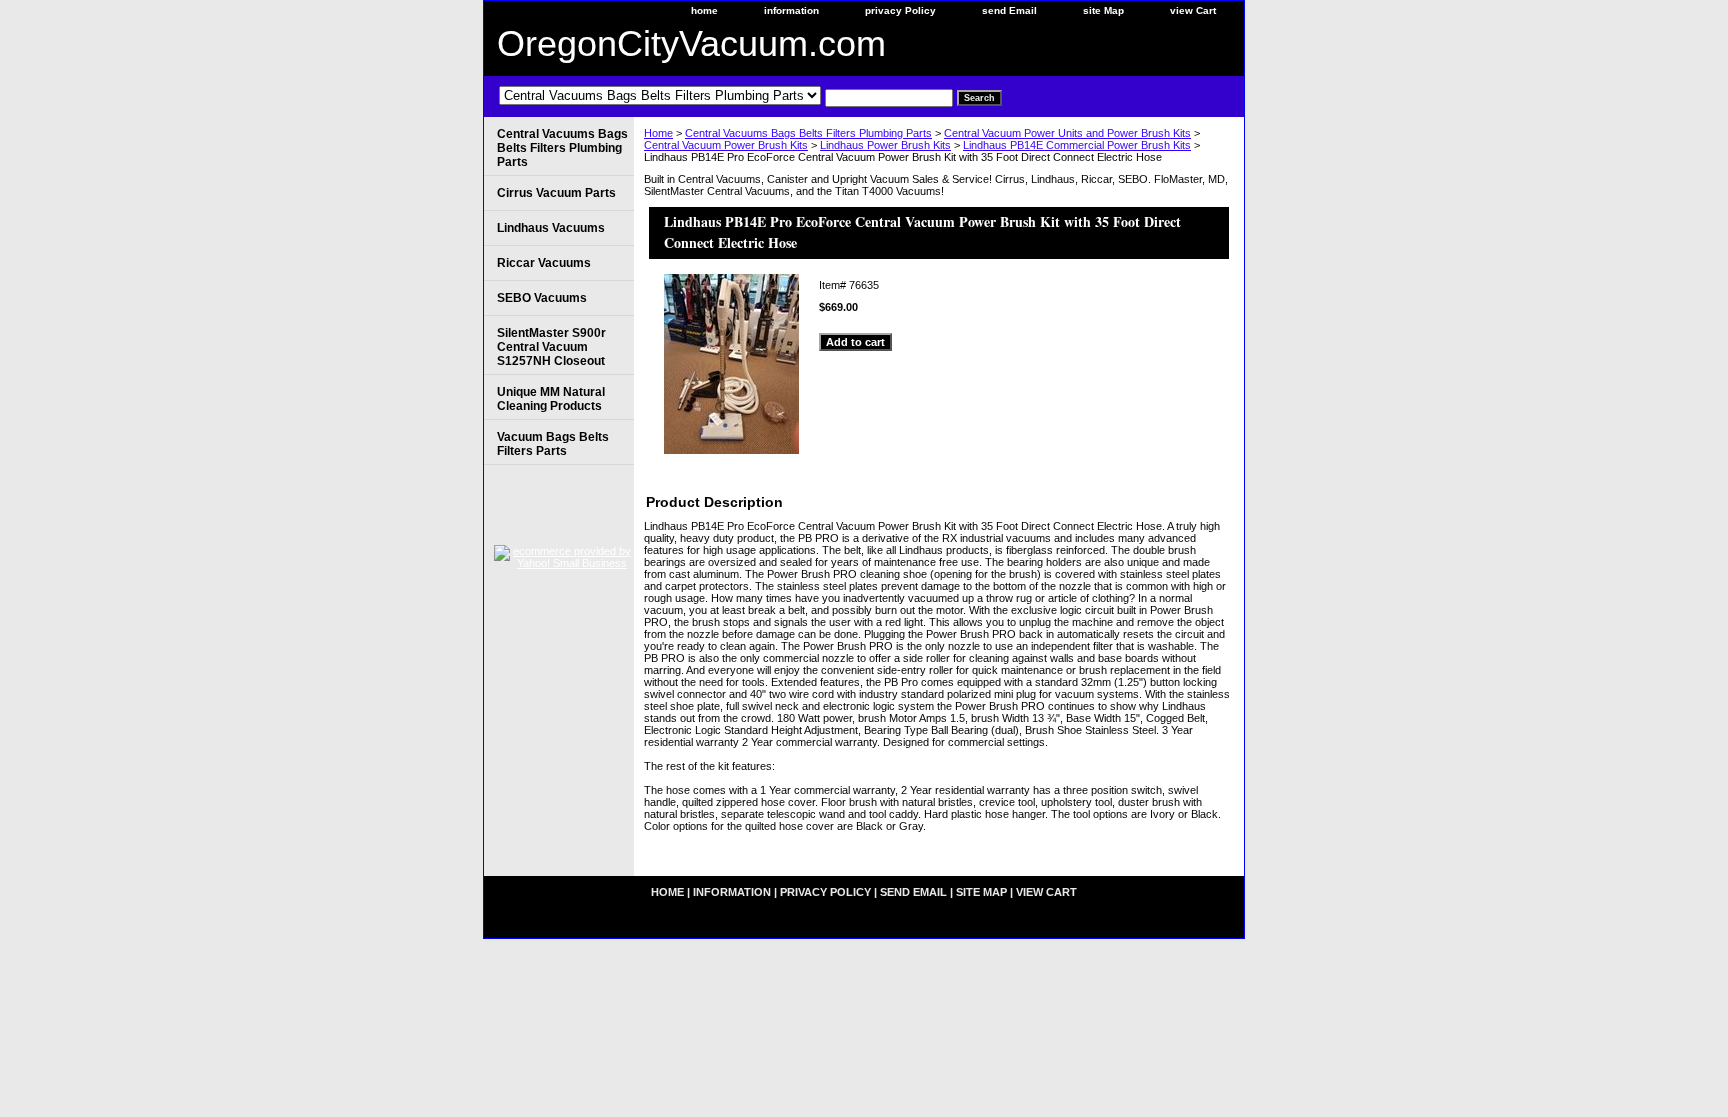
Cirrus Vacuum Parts (556, 193)
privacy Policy (900, 10)
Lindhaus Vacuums (551, 228)
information (791, 10)
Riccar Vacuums (544, 263)
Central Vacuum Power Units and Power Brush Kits (1067, 133)
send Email (1009, 10)
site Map (1103, 10)
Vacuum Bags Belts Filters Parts (553, 444)
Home (658, 133)
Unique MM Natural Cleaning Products (551, 399)
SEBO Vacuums (542, 298)
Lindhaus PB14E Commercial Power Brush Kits (1077, 145)
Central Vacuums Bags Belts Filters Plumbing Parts (808, 133)
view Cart (1193, 10)
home (704, 10)
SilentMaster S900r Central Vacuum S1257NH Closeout (551, 347)
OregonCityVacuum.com (691, 43)
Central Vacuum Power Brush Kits (726, 145)
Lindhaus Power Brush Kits (885, 145)
